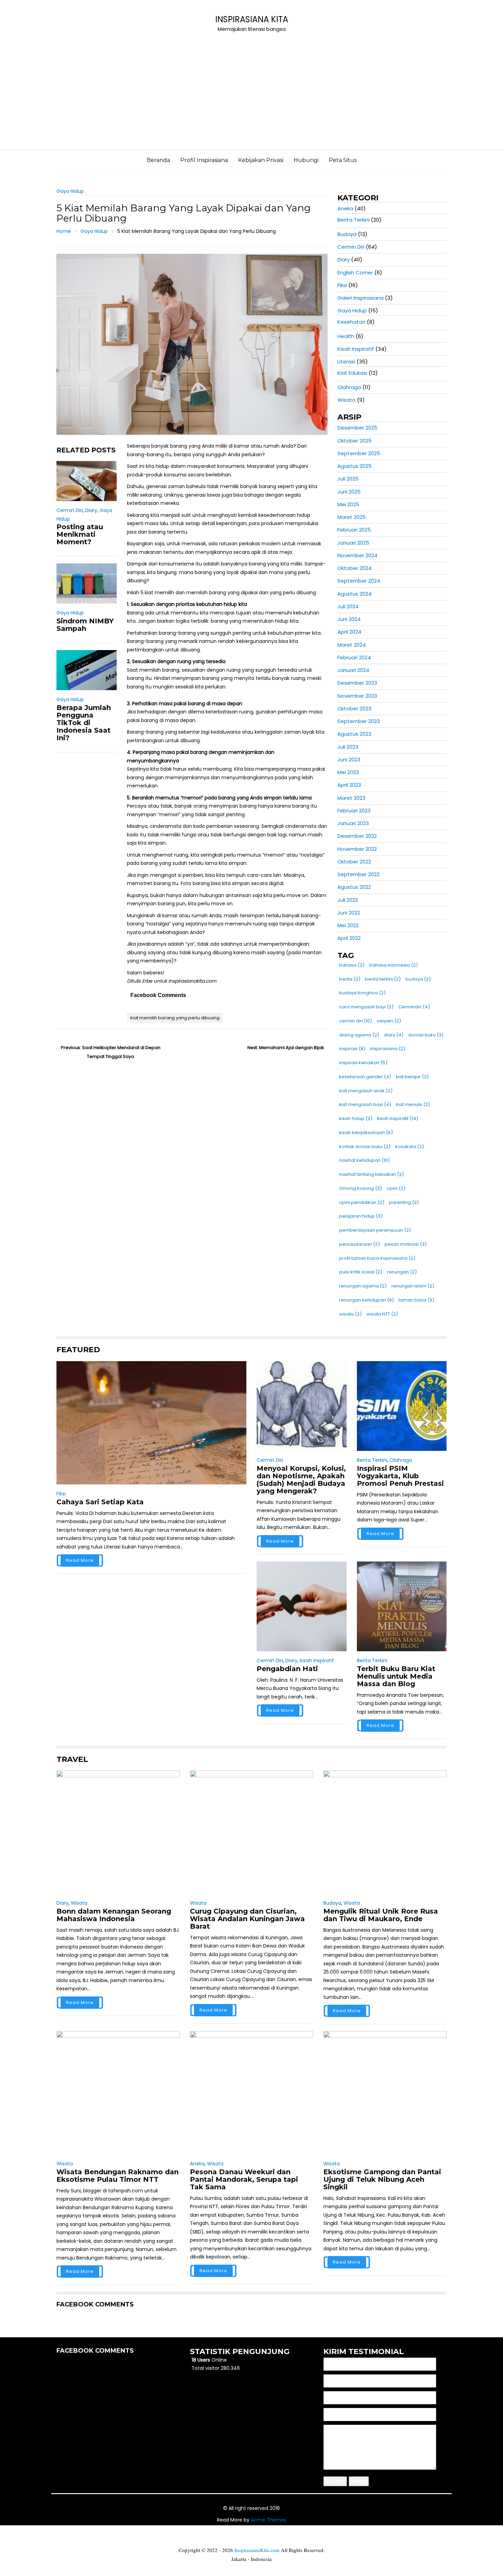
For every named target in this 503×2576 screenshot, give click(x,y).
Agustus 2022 (354, 887)
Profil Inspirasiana (204, 160)
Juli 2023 (348, 747)
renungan (402, 1272)
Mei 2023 (348, 772)
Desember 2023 (357, 683)
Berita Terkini (353, 220)
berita (350, 979)
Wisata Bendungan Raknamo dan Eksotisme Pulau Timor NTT (118, 2176)
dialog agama (359, 1035)
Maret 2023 (351, 798)
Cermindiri (414, 1007)
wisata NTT (382, 1314)
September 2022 (358, 874)
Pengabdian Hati (287, 1669)
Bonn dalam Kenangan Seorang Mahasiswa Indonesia (114, 1915)
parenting (404, 1202)
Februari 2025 (354, 530)
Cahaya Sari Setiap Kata (100, 1502)
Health (346, 336)
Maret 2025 (352, 517)
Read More (80, 1560)
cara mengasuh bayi (366, 1007)
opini (396, 1188)
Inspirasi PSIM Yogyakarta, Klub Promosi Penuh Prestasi (400, 1476)
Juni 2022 (349, 913)
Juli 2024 (348, 606)
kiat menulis (413, 1104)
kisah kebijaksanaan (366, 1133)
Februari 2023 (354, 811)
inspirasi (352, 1049)
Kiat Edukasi (352, 373)
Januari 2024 (353, 670)
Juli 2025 (348, 479)
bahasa (352, 965)
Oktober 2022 (354, 862)
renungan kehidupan (366, 1300)
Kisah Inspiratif (356, 349)
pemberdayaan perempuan (375, 1230)
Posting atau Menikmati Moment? (80, 534)
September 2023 (359, 721)
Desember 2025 (357, 428)
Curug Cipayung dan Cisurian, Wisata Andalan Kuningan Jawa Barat (247, 1919)
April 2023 (349, 785)
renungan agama (363, 1286)
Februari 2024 (354, 657)
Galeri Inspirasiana (360, 298)
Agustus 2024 (354, 594)
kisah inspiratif (398, 1118)
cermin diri (356, 1021)
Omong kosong (360, 1188)
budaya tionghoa (362, 993)
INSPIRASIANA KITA (252, 19)
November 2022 (357, 849)
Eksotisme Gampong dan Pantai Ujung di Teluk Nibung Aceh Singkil (382, 2179)
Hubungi (306, 160)
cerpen (389, 1021)
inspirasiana (388, 1049)
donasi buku (426, 1035)
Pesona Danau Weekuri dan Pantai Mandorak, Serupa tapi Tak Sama (244, 2179)
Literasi (346, 362)
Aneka (345, 208)
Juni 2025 (349, 492)
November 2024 (357, 555)
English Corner (355, 272)
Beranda (158, 160)
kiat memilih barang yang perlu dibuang (175, 1018)
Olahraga (349, 387)
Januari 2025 (353, 543)
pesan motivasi (406, 1244)
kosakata (410, 1147)
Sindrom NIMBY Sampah (85, 625)
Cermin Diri (70, 510)
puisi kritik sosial (361, 1272)
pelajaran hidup (361, 1216)
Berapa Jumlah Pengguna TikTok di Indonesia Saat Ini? (84, 723)
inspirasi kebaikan (363, 1063)
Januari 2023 (353, 823)
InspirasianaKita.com (257, 2550)
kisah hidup (356, 1118)
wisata (350, 1314)
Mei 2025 (348, 504)
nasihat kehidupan (364, 1160)
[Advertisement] (251, 98)
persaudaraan (359, 1244)
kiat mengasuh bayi (365, 1104)
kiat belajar (412, 1077)
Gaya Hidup (70, 191)
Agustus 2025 (354, 466)
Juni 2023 (349, 760)
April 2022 (349, 938)
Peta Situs (343, 160)
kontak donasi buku (365, 1147)
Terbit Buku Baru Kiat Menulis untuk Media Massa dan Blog (396, 1676)
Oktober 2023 (354, 708)
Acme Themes (269, 2520)
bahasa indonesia (394, 965)
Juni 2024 (349, 619)
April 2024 (349, 632)
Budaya (347, 234)
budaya (418, 979)
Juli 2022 (348, 900)
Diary (91, 510)
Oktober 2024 (354, 568)
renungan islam (413, 1286)
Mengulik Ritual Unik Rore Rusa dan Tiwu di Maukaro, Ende (381, 1915)
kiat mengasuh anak (366, 1091)
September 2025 (359, 453)
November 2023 (357, 696)
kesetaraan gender (365, 1077)
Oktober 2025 (354, 441)
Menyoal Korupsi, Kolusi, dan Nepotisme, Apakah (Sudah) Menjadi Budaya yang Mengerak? (301, 1480)
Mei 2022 (348, 925)
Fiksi (342, 285)
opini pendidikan (362, 1202)
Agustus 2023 (354, 734)
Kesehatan (351, 322)
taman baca (416, 1300)
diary (394, 1035)
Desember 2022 (357, 836)
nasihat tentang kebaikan (371, 1174)
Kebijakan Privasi (261, 160)
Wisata (346, 400)
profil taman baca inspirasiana (377, 1258)
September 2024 (359, 581)
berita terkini (383, 979)
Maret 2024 (352, 645)
